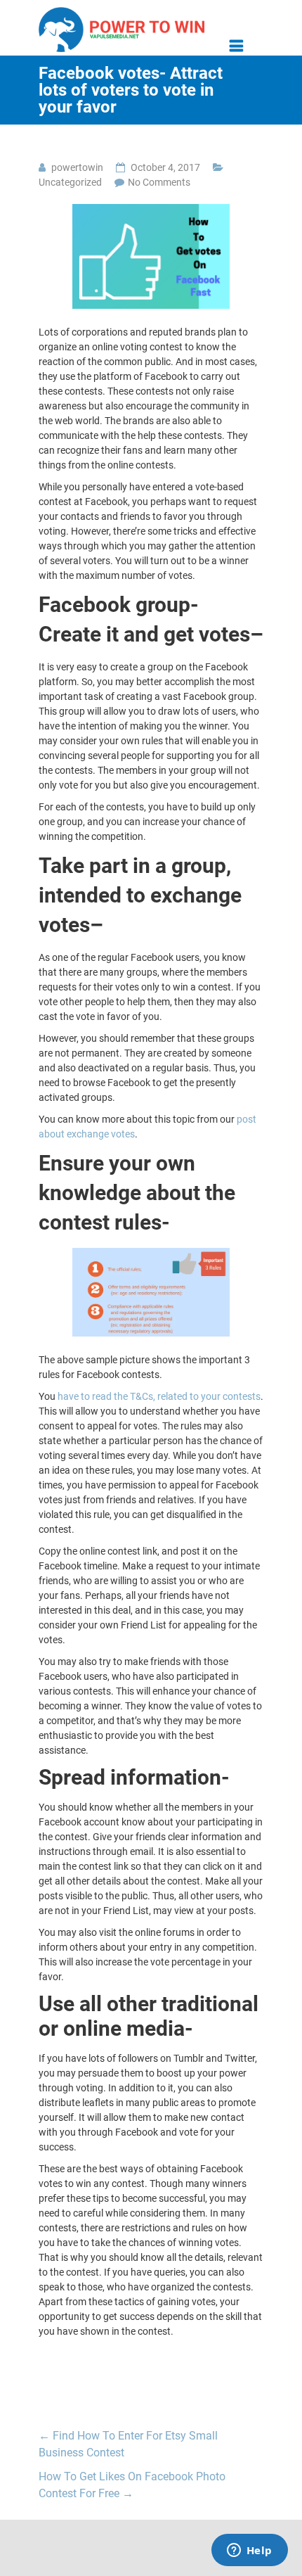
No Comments (159, 182)
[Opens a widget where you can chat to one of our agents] (249, 2551)
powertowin (77, 167)
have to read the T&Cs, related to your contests (159, 1396)
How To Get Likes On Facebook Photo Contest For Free (132, 2485)
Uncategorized (70, 182)
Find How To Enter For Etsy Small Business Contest (128, 2444)
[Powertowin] (122, 12)
